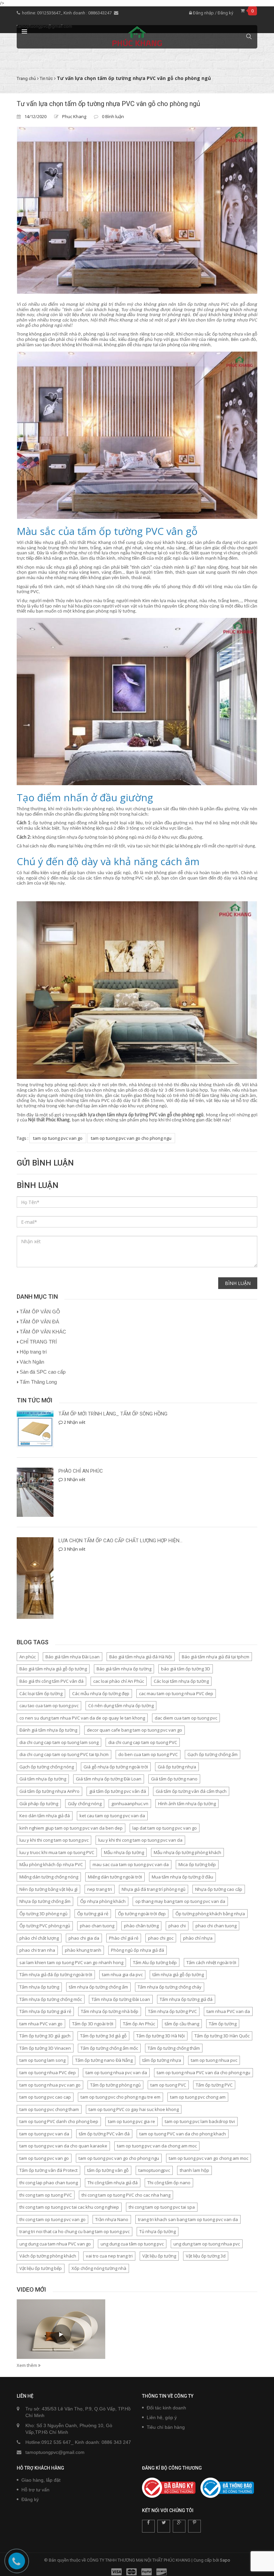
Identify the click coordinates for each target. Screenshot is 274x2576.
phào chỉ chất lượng (39, 1938)
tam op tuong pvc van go (58, 1138)
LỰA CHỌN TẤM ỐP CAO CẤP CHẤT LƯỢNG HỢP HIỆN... (120, 1541)
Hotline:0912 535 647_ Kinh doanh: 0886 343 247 (78, 2442)
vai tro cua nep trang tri (109, 2256)
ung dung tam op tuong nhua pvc (207, 2244)
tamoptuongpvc (154, 2170)
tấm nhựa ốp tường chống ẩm (98, 1987)
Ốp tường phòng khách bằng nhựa (210, 1914)
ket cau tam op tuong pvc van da (112, 1816)
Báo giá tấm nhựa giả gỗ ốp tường (53, 1669)
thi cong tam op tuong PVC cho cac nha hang (126, 2195)
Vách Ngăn (32, 1362)
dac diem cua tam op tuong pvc (186, 1718)
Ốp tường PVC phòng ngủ (45, 1926)
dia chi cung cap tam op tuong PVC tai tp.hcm (64, 1754)
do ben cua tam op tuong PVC (148, 1754)
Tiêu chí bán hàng (166, 2427)
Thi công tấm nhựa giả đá (113, 2183)
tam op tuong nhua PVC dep (48, 2073)
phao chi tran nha (37, 1950)
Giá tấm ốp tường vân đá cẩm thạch (191, 1791)
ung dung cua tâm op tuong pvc (132, 2244)
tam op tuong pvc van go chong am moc (209, 2158)
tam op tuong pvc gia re (131, 2121)
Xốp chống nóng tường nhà (99, 2268)
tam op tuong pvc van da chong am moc (157, 2146)
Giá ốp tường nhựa (177, 1767)
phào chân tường (141, 1926)
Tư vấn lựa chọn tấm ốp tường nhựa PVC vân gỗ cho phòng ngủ (108, 104)
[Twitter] (164, 2526)
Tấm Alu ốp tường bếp (155, 1962)
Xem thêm (27, 2365)
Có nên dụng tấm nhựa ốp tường (121, 1706)
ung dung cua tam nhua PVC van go (55, 2244)
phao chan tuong (97, 1926)
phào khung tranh (83, 1950)
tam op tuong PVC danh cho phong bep (59, 2121)
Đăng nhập (203, 13)
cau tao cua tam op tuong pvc (49, 1706)
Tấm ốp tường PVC (214, 2085)
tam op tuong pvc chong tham (49, 2109)
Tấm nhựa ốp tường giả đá (186, 1999)
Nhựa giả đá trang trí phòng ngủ (154, 1889)
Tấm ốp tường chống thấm (174, 2048)
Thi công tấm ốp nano (169, 2183)
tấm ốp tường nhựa (162, 2060)
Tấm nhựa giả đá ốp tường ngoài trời (56, 1974)
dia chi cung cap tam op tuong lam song (59, 1742)
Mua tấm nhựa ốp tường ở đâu (182, 1877)
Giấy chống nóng (85, 1804)
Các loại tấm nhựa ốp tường (181, 1681)
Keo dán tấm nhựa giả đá (45, 1816)
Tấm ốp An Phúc (139, 2024)
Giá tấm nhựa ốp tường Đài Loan (109, 1779)
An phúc (28, 1657)
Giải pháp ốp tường (39, 1804)
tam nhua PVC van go (41, 2024)
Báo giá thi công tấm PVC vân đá (51, 1681)
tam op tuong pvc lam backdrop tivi (200, 2121)
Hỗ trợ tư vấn (35, 2490)
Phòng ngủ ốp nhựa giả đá (138, 1950)
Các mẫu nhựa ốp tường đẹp (101, 1693)
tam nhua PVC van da (228, 2011)
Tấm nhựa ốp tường (39, 1987)
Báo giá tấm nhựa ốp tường (124, 1669)
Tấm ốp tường (223, 2024)
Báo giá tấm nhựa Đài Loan (73, 1657)
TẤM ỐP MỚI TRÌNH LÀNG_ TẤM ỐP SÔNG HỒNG (113, 1414)
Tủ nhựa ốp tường (158, 2231)
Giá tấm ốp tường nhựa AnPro (49, 1791)
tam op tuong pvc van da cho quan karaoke (63, 2146)
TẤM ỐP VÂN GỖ (40, 1312)
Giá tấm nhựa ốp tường (43, 1779)
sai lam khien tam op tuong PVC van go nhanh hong (71, 1962)
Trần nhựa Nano (112, 2219)
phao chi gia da (84, 1938)
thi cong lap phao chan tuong (49, 2183)
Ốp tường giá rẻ (93, 1914)
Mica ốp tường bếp (197, 1864)
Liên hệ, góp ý (162, 2417)
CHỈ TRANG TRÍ (38, 1342)
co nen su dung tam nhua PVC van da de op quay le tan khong (82, 1718)
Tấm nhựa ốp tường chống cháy (170, 1987)
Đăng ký (225, 13)
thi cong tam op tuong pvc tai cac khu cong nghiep (69, 2207)
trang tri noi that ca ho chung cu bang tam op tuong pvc (75, 2231)
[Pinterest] (194, 2526)
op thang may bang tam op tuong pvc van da (180, 1901)
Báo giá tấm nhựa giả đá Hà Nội (141, 1657)
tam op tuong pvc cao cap (45, 2097)
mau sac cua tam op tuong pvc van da (131, 1864)
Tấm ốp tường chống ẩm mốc (109, 2048)
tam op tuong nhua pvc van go (50, 2085)
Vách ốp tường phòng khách (48, 2256)
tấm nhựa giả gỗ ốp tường (178, 1974)
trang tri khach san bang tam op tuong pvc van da (188, 2219)
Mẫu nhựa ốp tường (124, 1852)
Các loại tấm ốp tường (41, 1693)
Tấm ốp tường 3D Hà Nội (161, 2036)
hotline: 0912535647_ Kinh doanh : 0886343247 (67, 13)
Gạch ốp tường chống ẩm (213, 1754)
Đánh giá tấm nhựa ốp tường (48, 1730)
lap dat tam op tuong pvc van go (165, 1828)
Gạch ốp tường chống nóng (47, 1767)
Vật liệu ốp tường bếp (41, 2268)
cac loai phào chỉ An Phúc (119, 1681)
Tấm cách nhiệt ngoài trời (211, 1962)
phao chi (177, 1926)
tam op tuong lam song (42, 2060)
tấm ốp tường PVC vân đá (104, 2134)
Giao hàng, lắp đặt (41, 2480)
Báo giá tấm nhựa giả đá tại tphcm (216, 1657)
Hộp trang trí (33, 1352)
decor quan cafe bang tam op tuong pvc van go (134, 1730)
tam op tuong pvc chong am (198, 2097)
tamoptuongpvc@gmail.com (55, 2452)
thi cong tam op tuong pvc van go (52, 2219)
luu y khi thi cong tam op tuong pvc (54, 1840)
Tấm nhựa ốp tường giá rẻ (45, 2011)
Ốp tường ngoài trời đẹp (142, 1914)
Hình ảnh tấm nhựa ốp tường (187, 1804)
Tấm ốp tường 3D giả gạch (45, 2036)
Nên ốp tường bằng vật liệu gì (48, 1889)
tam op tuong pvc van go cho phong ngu (131, 1138)
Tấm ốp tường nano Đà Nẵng (104, 2060)
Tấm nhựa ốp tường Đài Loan (121, 1999)
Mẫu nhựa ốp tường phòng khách (187, 1852)
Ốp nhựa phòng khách (103, 1901)
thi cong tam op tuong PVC (46, 2195)
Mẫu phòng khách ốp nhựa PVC (51, 1864)
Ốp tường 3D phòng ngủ (43, 1914)
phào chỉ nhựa (198, 1938)
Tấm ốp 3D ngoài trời (93, 2024)
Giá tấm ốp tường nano (174, 1779)
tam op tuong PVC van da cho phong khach (183, 2134)
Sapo (225, 2560)
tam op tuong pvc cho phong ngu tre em (120, 2097)
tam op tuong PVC (168, 2085)
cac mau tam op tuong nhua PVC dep (176, 1693)
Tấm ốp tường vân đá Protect (48, 2170)
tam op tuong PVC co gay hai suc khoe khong (134, 2109)
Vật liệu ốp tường (159, 2256)
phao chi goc (161, 1938)
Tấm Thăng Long (38, 1382)
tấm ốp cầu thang (182, 2024)
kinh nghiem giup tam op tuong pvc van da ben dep (71, 1828)
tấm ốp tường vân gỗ (108, 2170)
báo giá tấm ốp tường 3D (186, 1669)
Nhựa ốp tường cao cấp (219, 1889)
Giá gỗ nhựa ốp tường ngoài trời (116, 1767)
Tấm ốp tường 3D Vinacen (45, 2048)
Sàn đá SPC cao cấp (43, 1372)
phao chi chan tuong (216, 1926)
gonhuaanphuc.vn (130, 1804)
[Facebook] (148, 2526)
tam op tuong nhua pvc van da (116, 2073)
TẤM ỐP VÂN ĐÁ (39, 1322)
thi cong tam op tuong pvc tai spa (162, 2207)
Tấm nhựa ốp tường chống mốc (51, 1999)
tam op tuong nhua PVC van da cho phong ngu (203, 2073)
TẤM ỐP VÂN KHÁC (43, 1332)
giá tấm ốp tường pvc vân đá (118, 1791)
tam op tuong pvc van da (44, 2134)
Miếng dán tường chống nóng (49, 1877)
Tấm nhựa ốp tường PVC (172, 2011)
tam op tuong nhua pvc (214, 2060)
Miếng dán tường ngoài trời (115, 1877)
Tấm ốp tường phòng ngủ (115, 2085)
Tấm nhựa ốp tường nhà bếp (110, 2011)
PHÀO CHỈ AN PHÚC (81, 1471)
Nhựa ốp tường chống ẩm (45, 1901)
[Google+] (179, 2526)
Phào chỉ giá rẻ (124, 1938)
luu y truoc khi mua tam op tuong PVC (57, 1852)
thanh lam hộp (194, 2170)
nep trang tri (100, 1889)
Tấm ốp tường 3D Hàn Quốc (222, 2036)
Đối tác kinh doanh (166, 2408)
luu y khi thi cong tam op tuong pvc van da (140, 1840)
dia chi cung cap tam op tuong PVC (143, 1742)
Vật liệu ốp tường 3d (206, 2256)
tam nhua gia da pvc (122, 1974)
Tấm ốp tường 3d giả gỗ (103, 2036)
